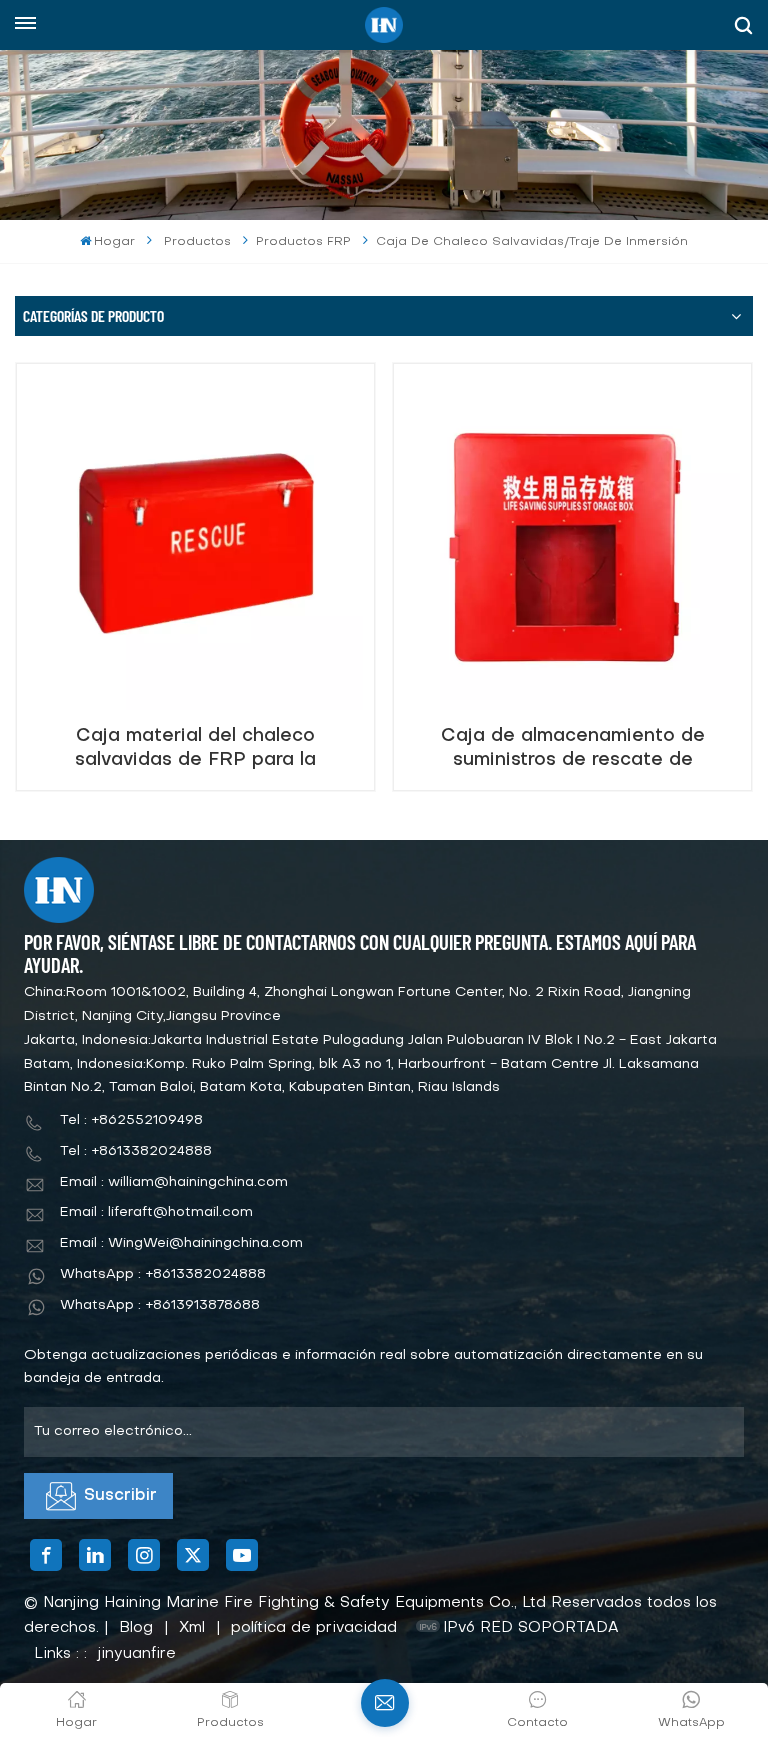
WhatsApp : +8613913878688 (160, 1305)
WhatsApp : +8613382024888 (163, 1274)
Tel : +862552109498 (131, 1120)
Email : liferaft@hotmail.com (156, 1212)
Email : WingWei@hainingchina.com (181, 1243)
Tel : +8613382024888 (136, 1151)
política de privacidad (314, 1628)
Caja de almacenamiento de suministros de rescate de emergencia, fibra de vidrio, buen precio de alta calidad (572, 748)
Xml (192, 1628)
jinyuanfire (137, 1654)
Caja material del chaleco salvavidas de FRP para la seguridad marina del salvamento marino (195, 748)
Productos (197, 242)
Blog (136, 1628)
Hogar (114, 242)
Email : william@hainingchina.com (174, 1182)
